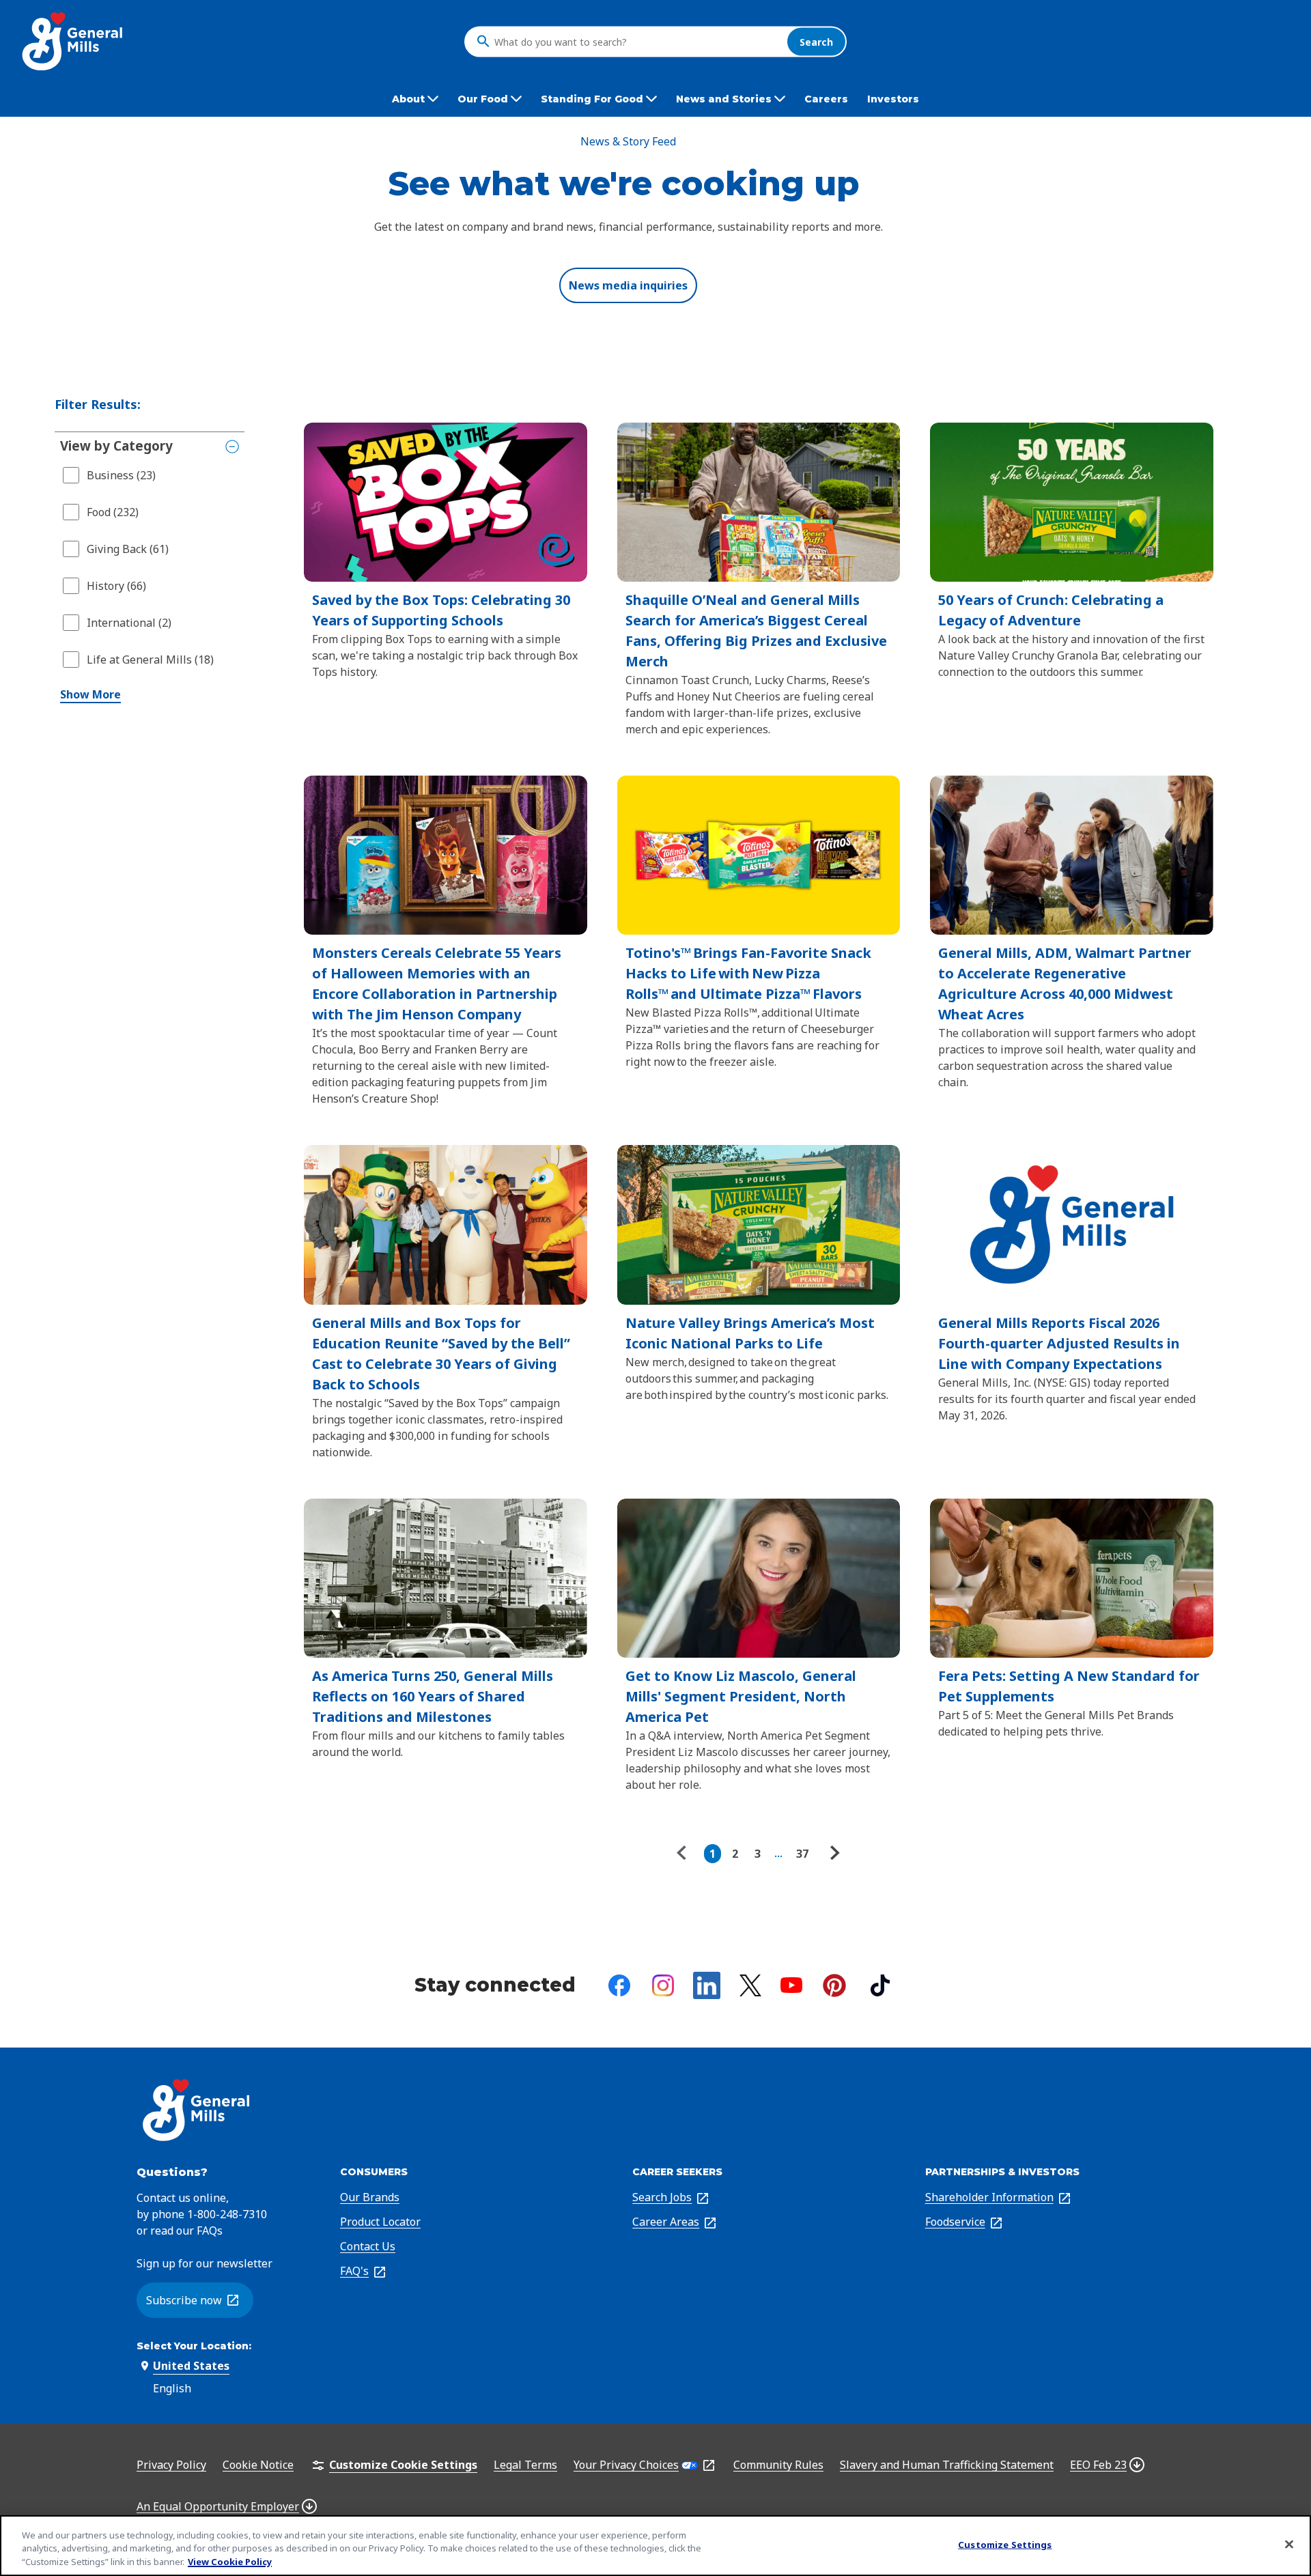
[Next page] (833, 1854)
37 (802, 1854)
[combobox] (637, 42)
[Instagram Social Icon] (663, 1985)
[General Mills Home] (73, 41)
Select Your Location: (194, 2346)
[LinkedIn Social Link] (707, 1985)
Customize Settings (1005, 2544)
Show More (90, 694)
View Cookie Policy (230, 2562)
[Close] (1289, 2544)
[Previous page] (685, 1854)
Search (816, 41)
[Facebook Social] (619, 1985)
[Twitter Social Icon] (750, 1985)
